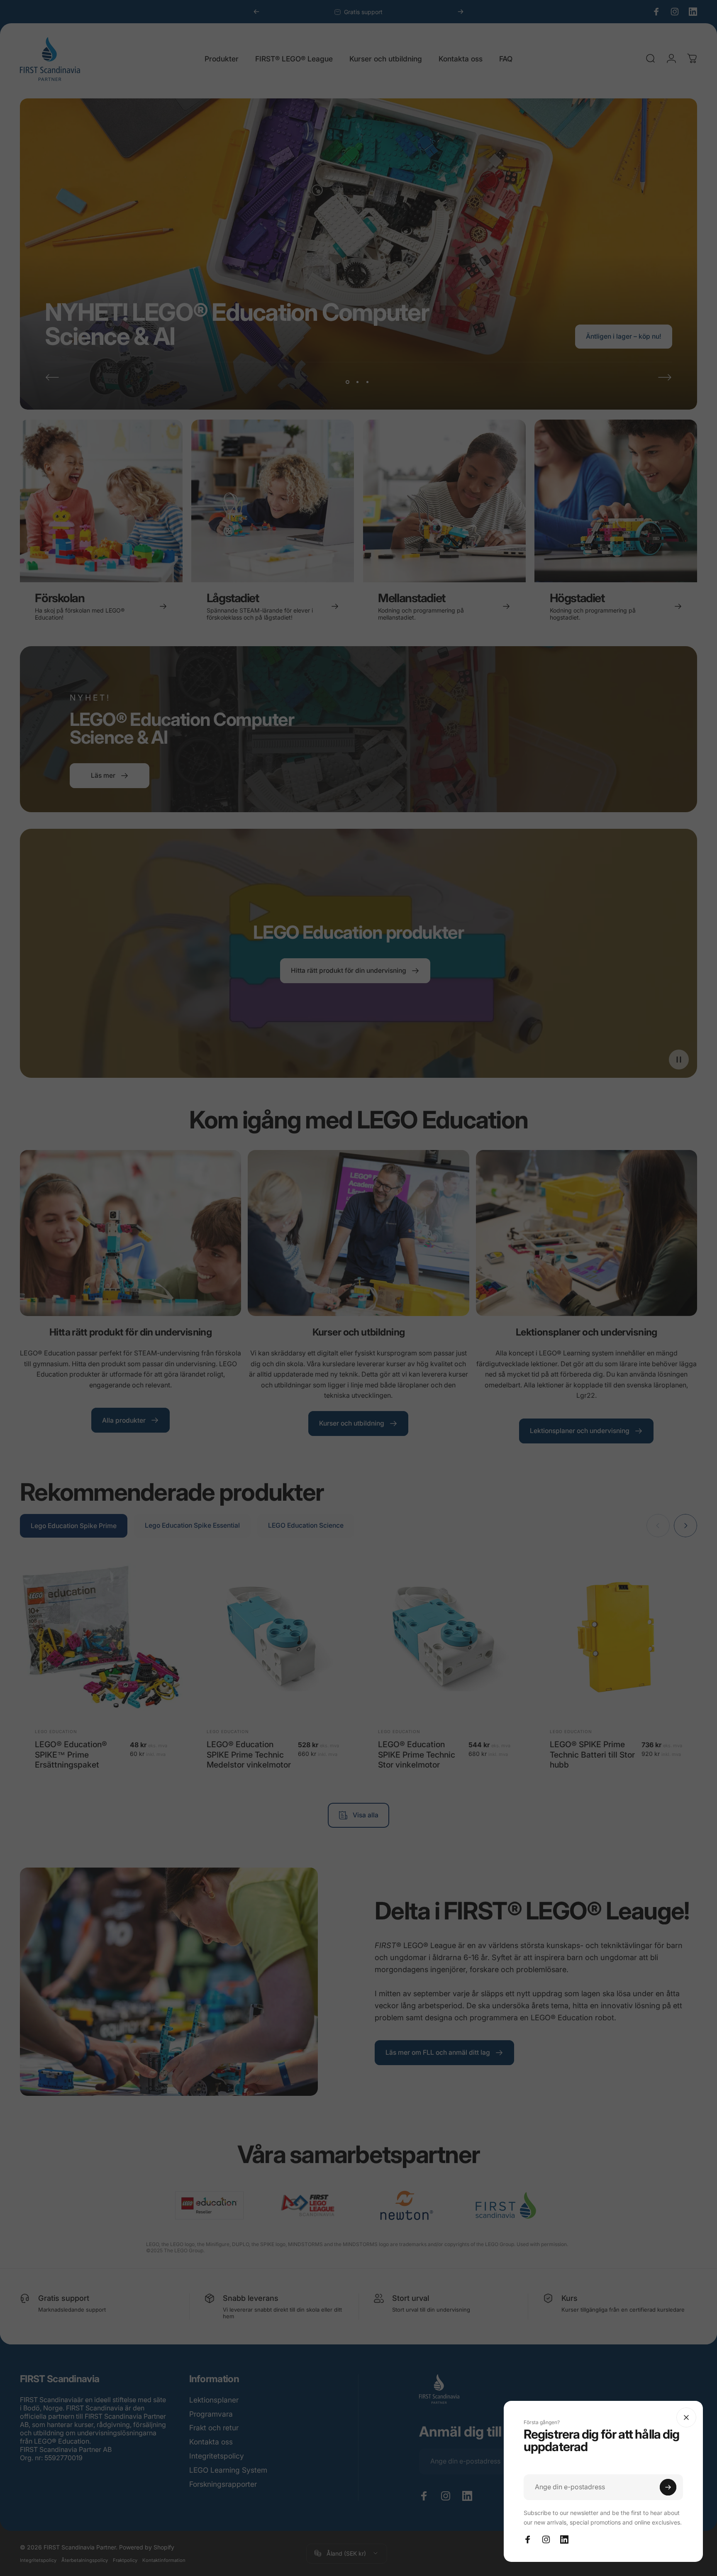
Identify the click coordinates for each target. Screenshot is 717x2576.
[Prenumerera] (668, 2487)
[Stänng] (686, 2417)
